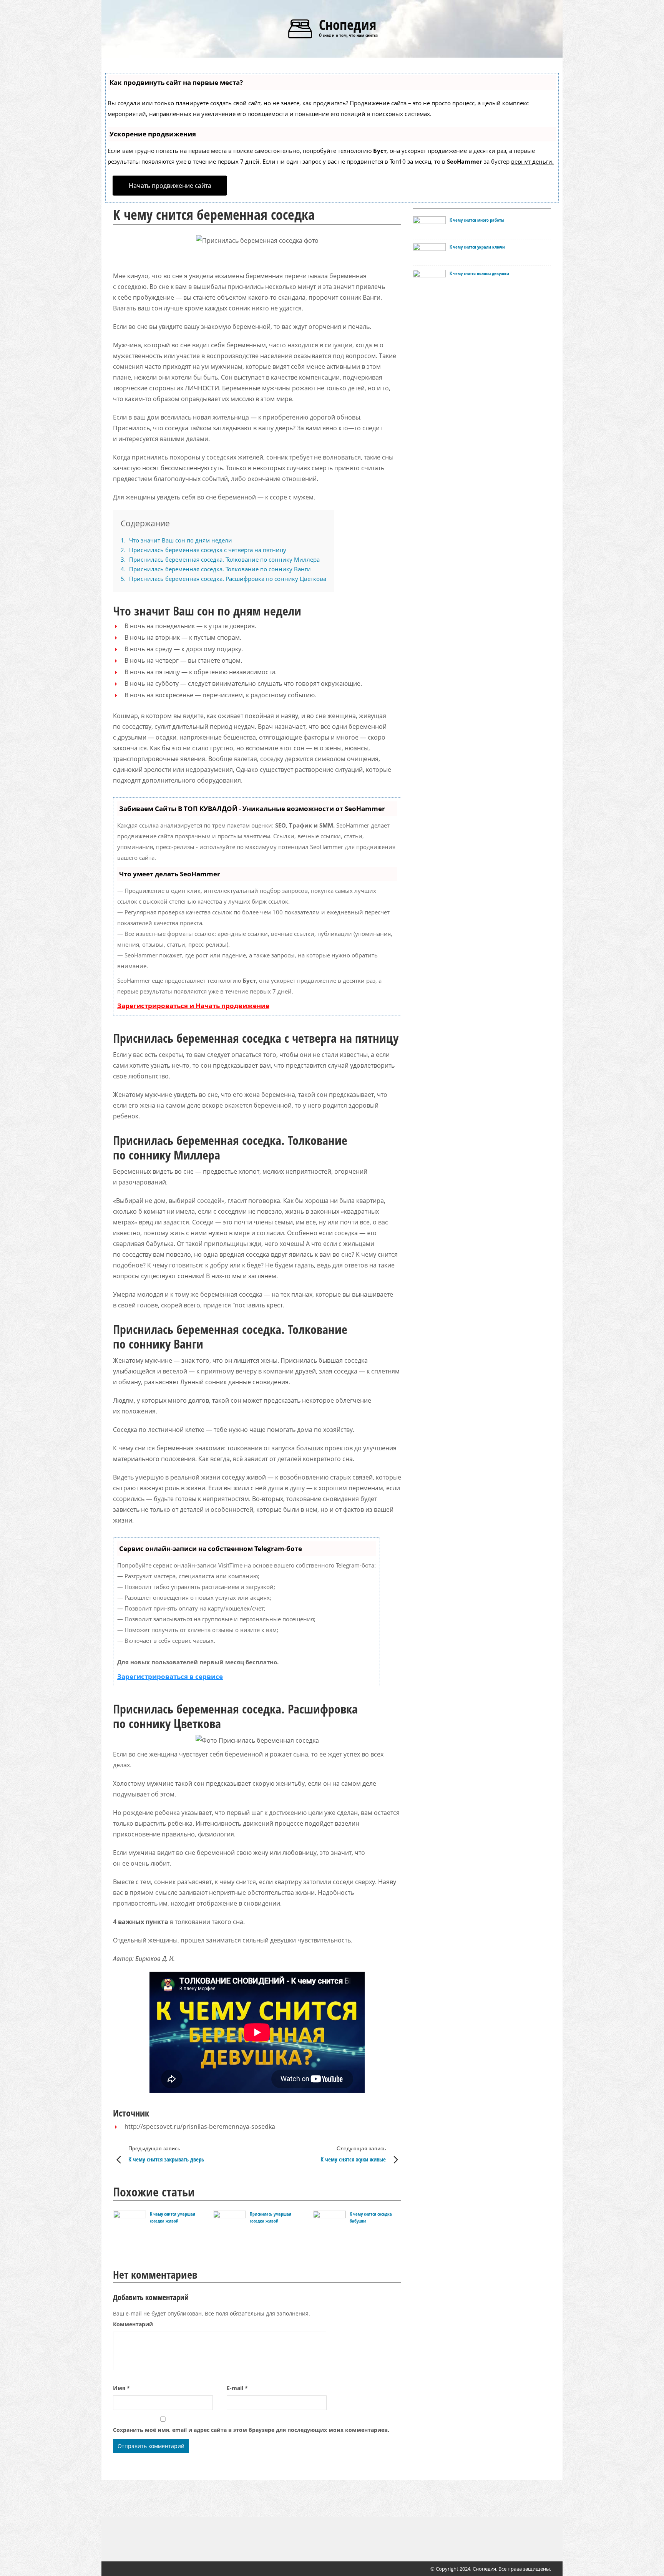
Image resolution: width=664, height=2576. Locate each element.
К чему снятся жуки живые (353, 2154)
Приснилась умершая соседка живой (271, 2217)
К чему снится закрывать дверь (166, 2154)
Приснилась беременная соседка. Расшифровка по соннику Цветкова (223, 579)
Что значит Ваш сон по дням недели (176, 540)
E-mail (237, 2388)
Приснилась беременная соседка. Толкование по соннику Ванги (216, 569)
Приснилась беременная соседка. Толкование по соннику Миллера (220, 559)
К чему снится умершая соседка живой (173, 2217)
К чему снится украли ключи (477, 247)
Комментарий (133, 2324)
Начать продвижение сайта (170, 186)
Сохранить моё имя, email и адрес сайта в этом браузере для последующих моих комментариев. (251, 2430)
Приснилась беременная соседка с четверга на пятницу (203, 550)
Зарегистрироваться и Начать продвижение (193, 1006)
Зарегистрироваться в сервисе (170, 1676)
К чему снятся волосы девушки (479, 273)
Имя (121, 2388)
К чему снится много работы (477, 220)
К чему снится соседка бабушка (371, 2217)
